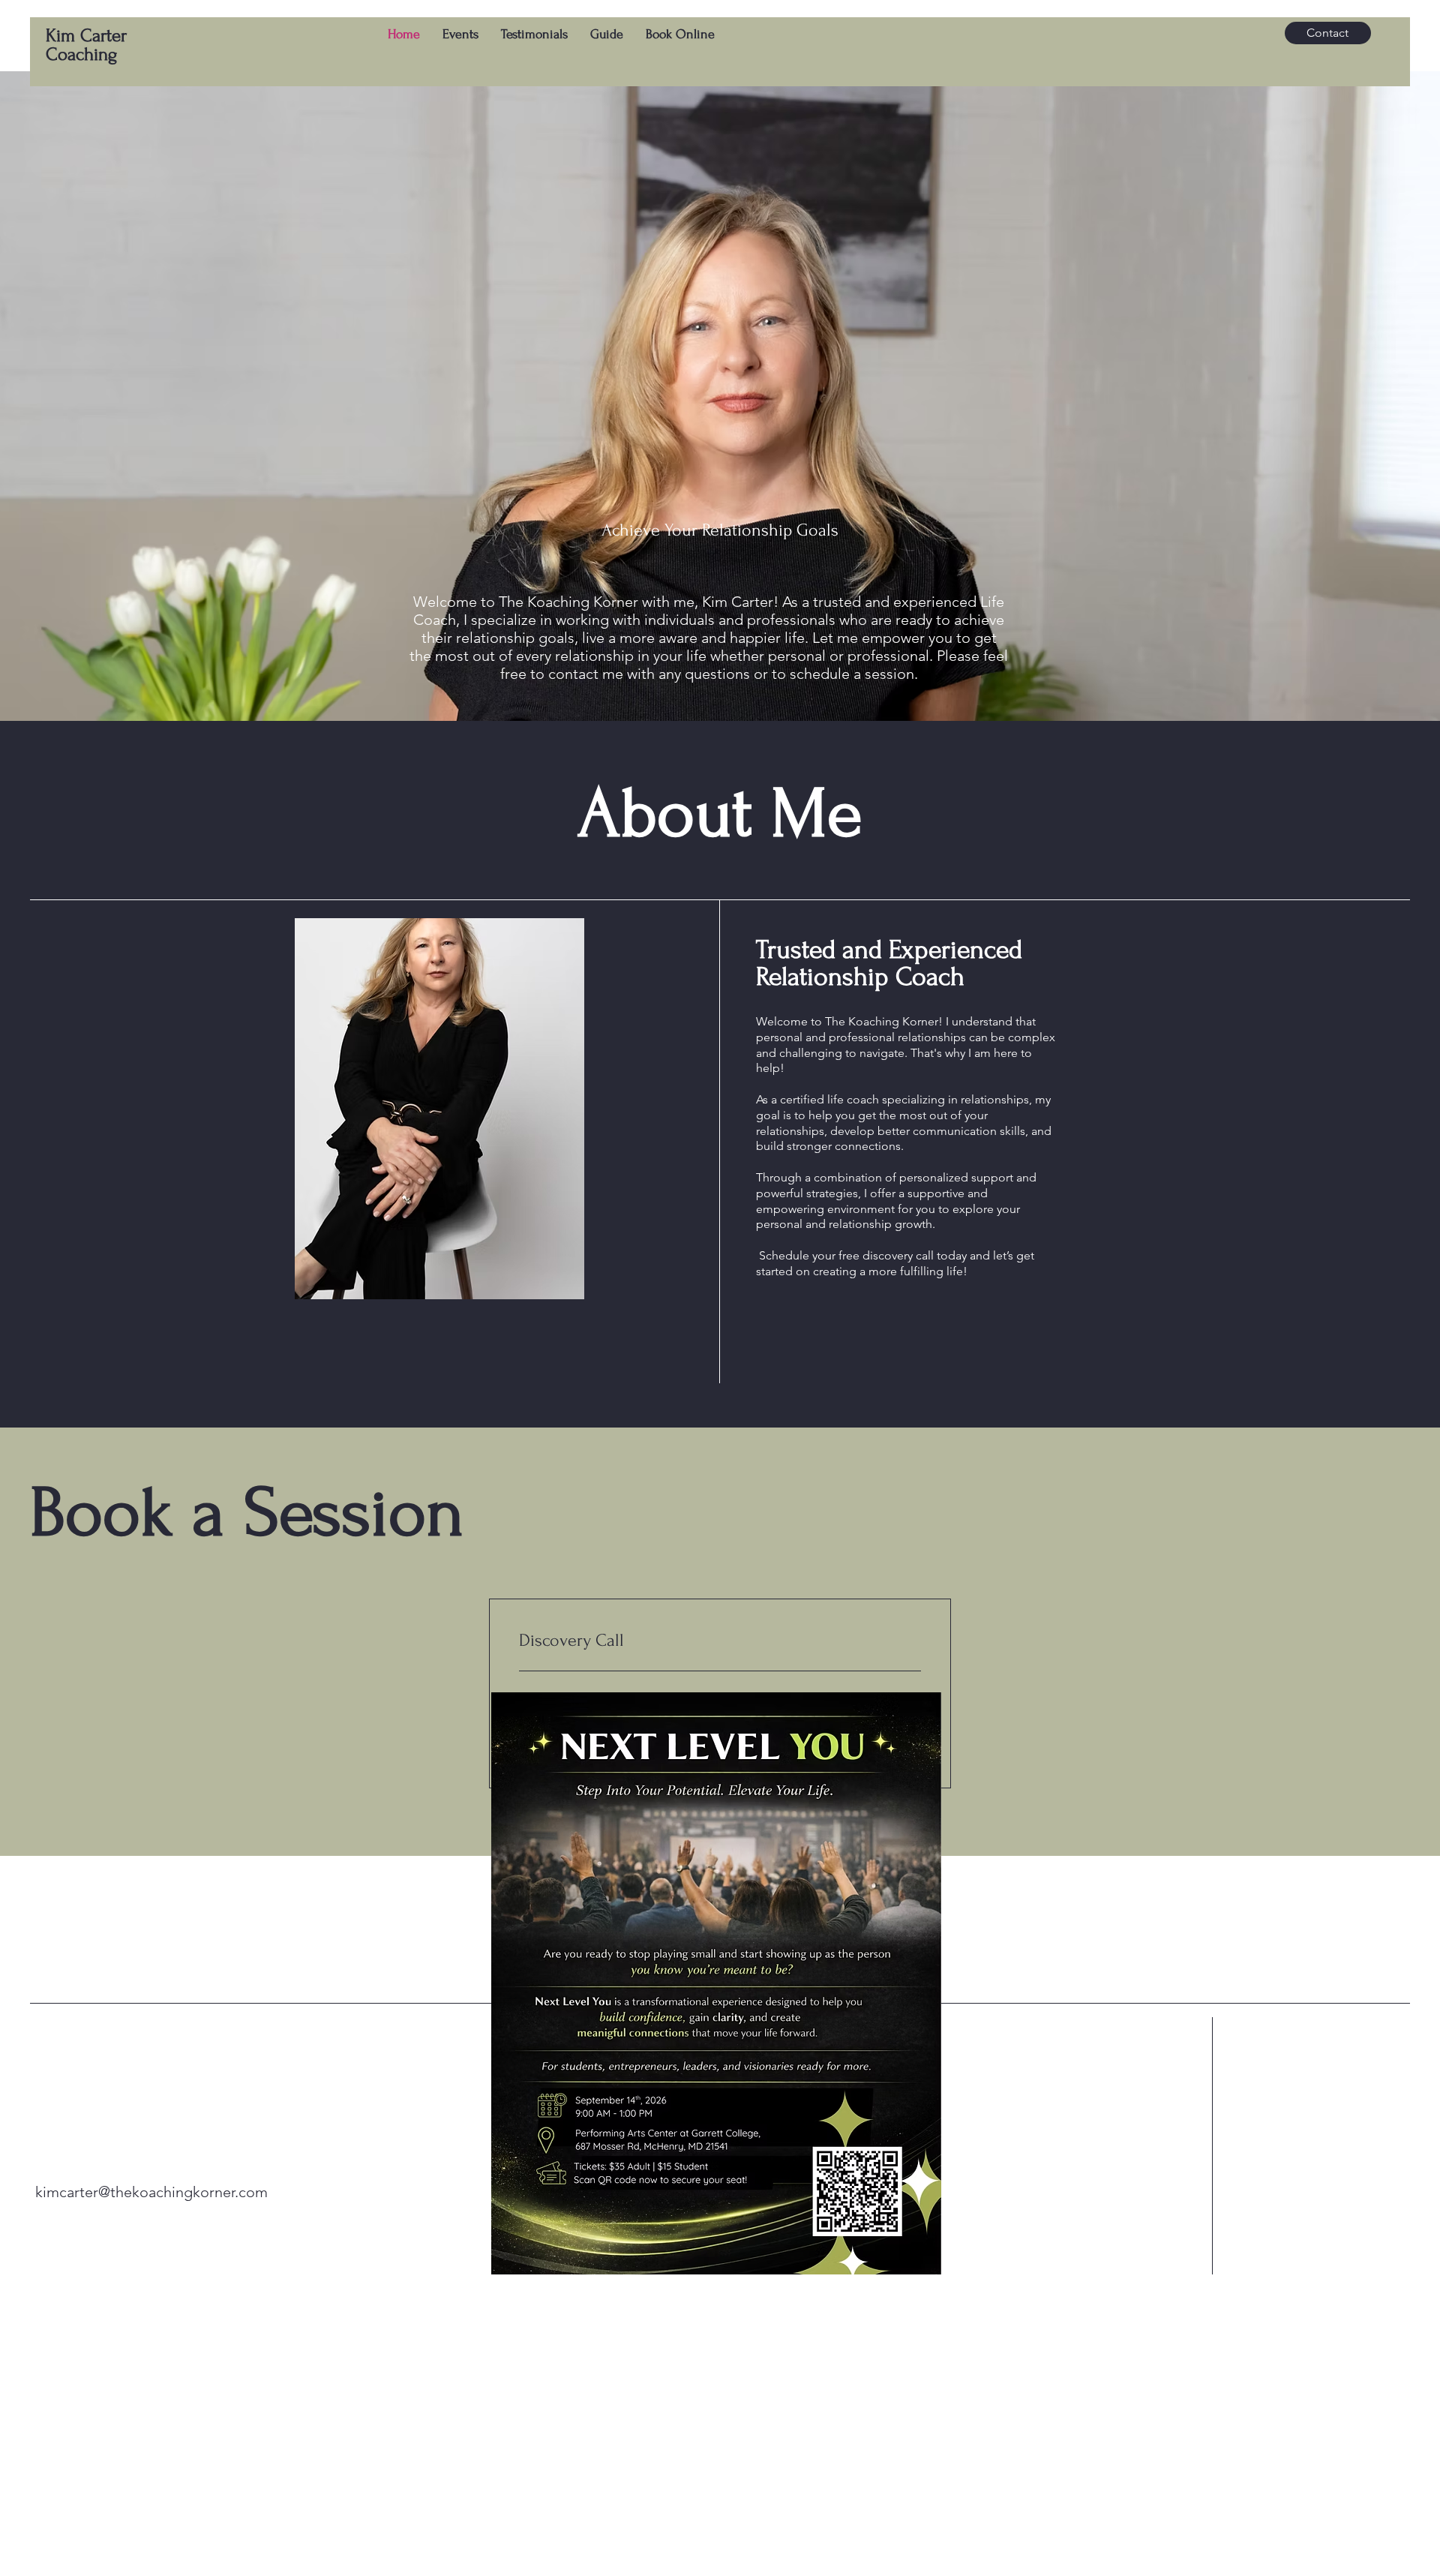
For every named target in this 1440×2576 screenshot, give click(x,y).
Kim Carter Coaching (86, 45)
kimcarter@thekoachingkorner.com (151, 2192)
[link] (720, 1641)
